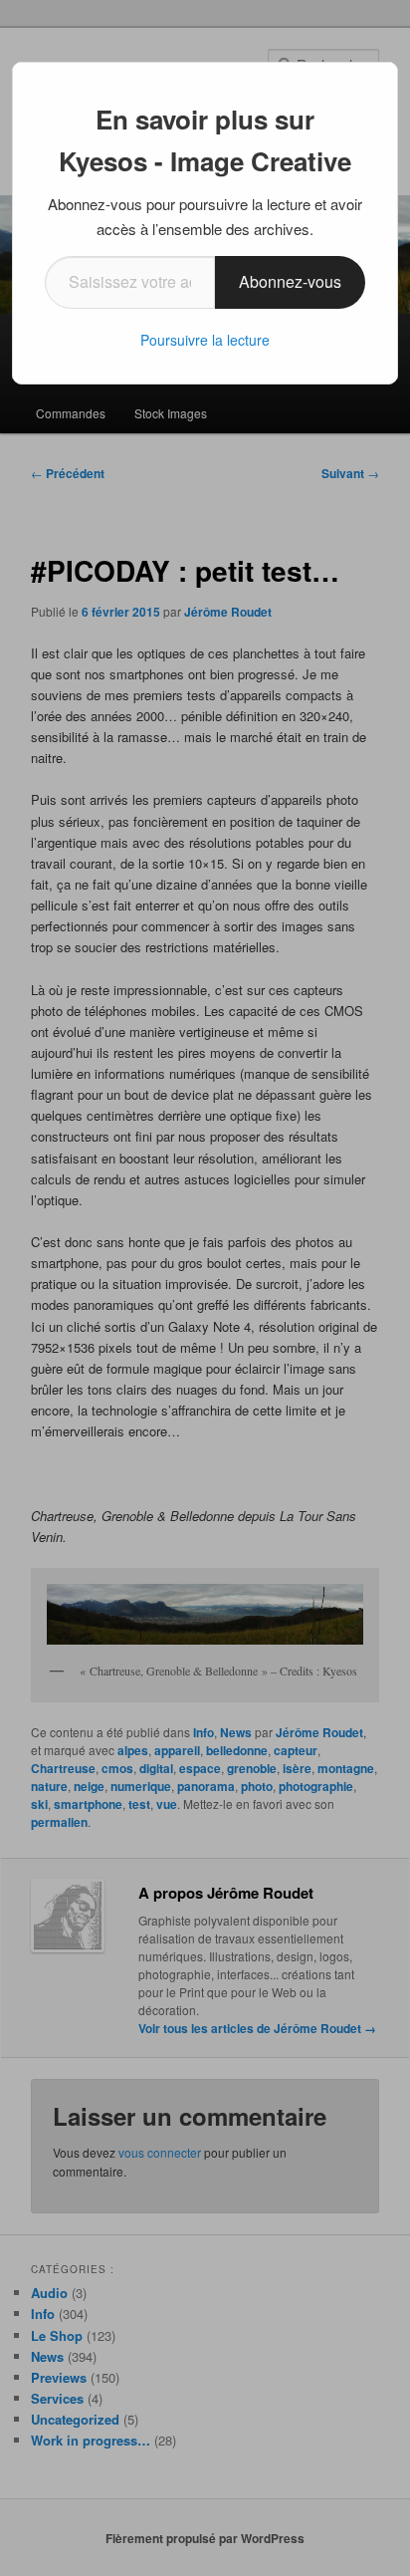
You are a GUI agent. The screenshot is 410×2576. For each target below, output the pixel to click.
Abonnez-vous (290, 281)
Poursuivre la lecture (205, 340)
